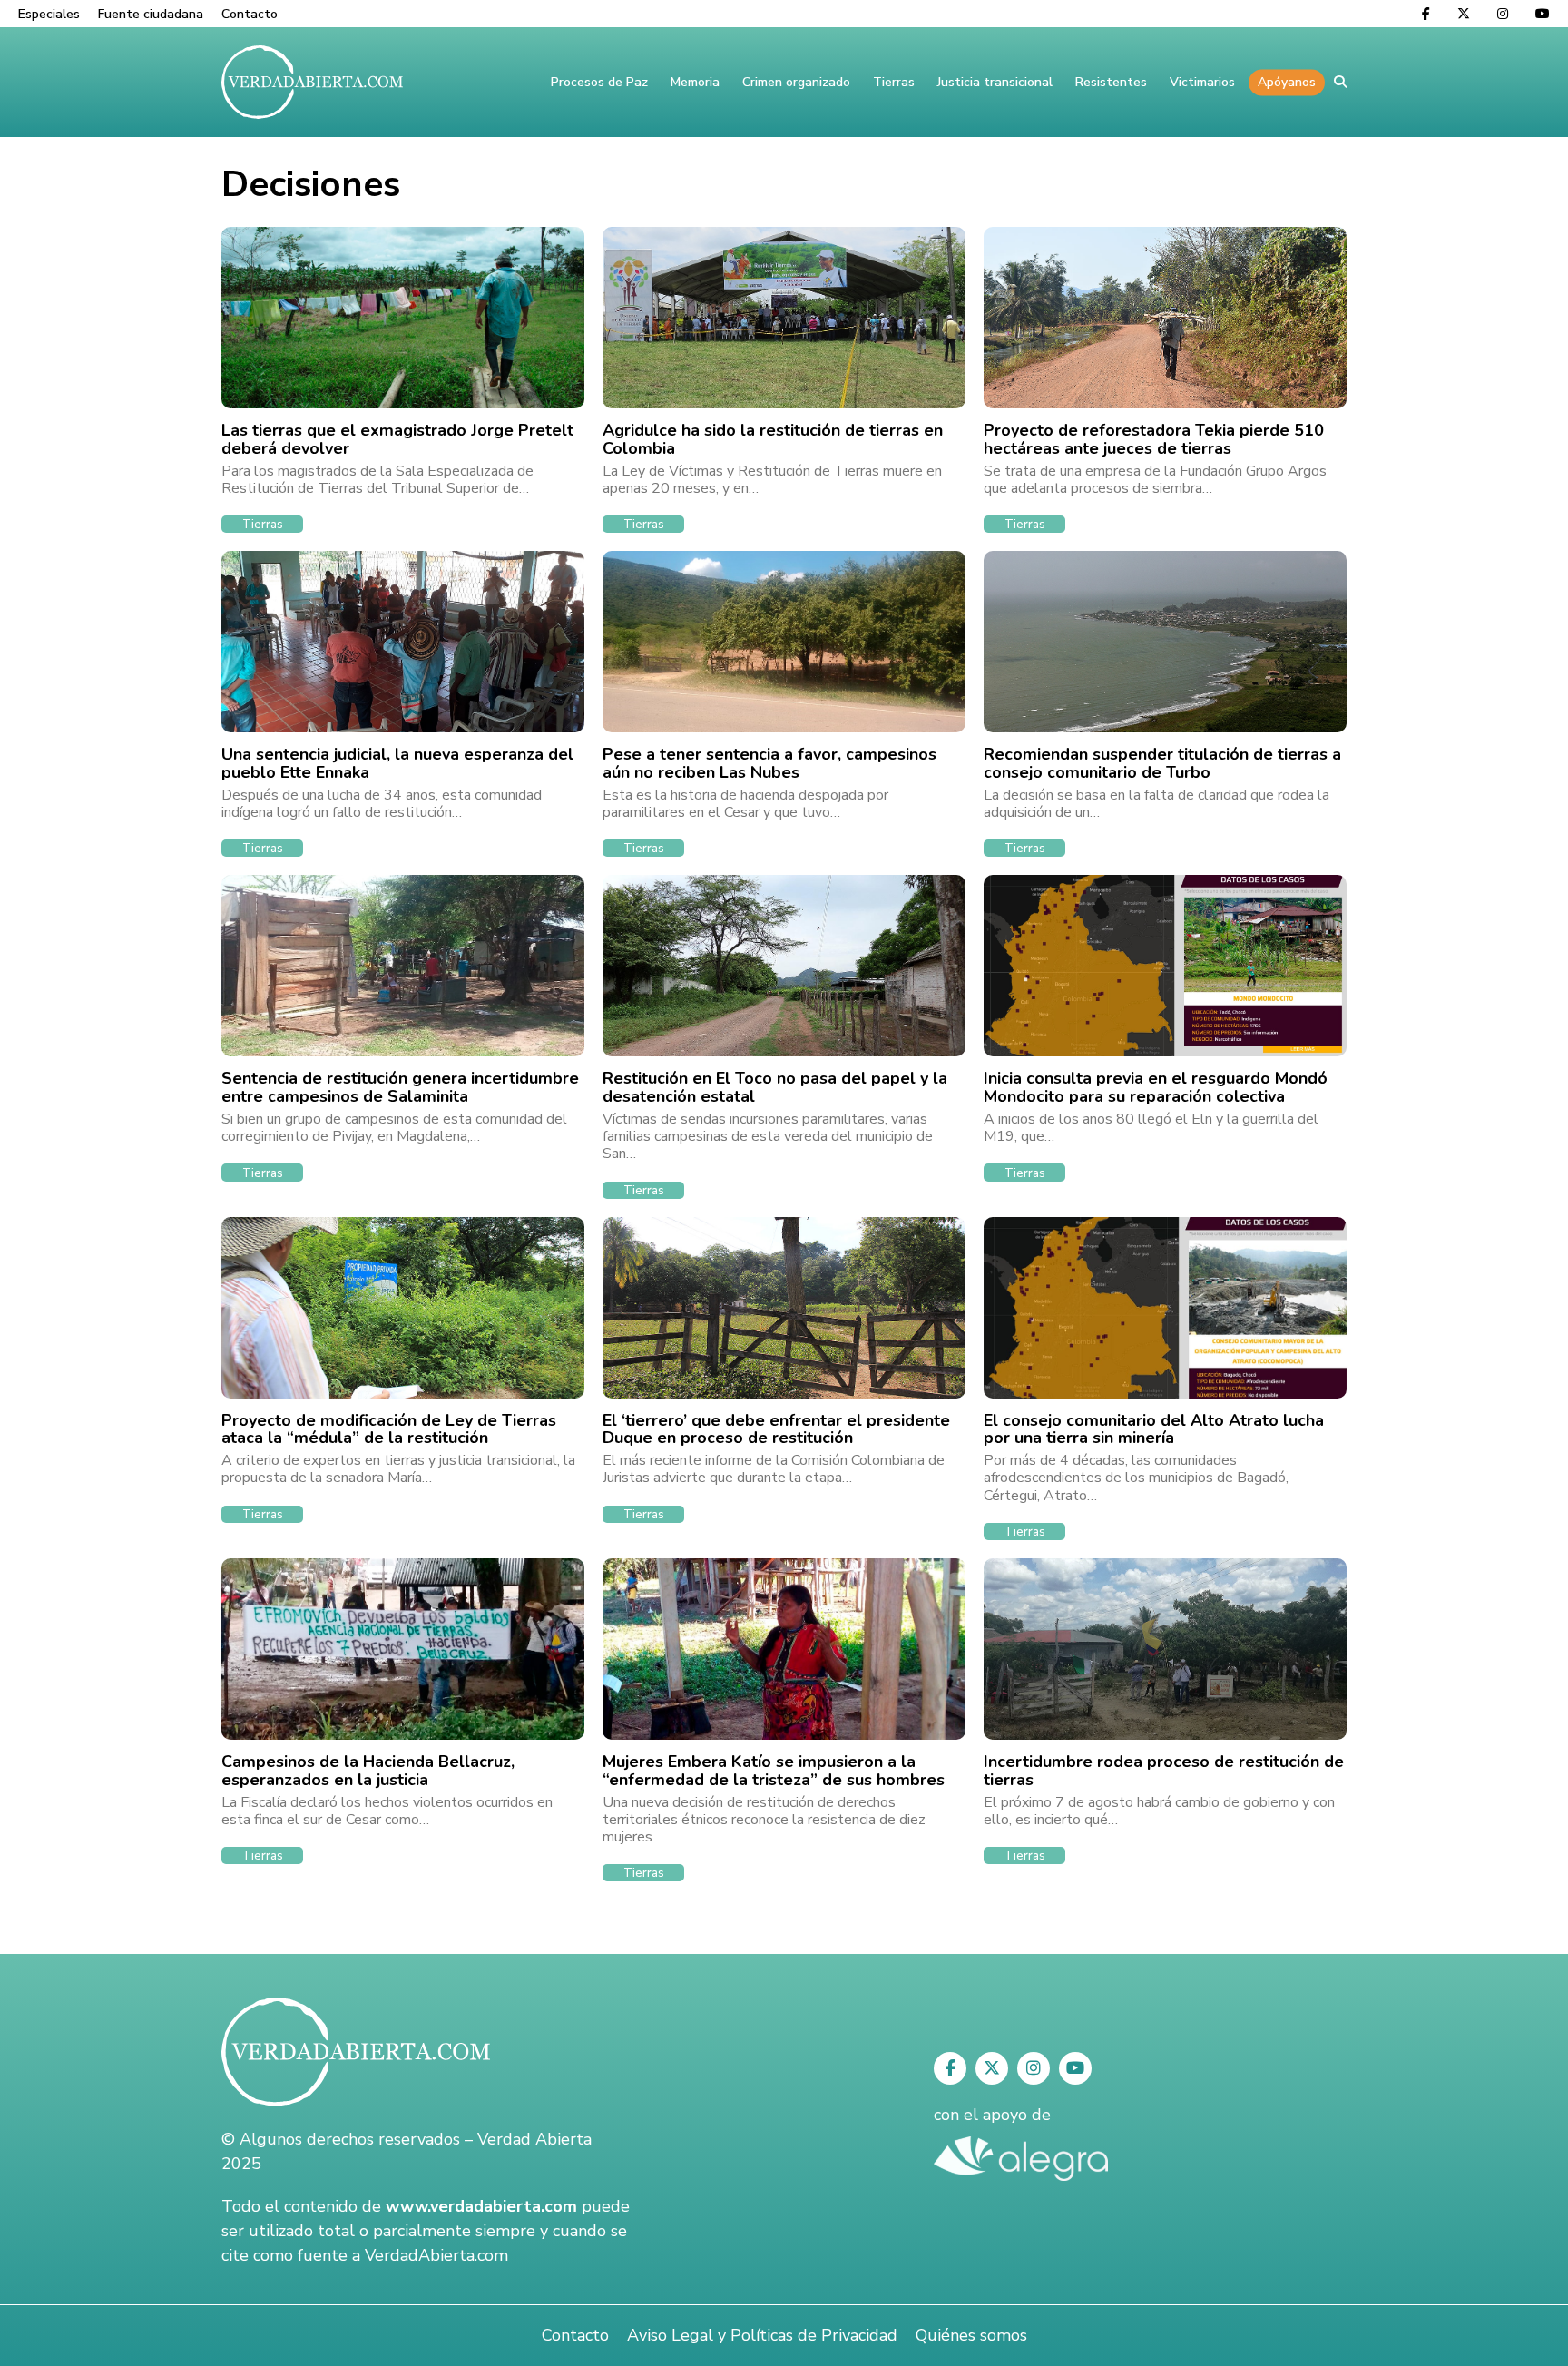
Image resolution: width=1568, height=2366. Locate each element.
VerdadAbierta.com (436, 2255)
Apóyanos (1287, 82)
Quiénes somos (971, 2335)
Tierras (894, 82)
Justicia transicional (995, 82)
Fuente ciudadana (151, 14)
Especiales (49, 14)
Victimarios (1202, 82)
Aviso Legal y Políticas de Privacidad (762, 2335)
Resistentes (1111, 82)
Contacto (250, 14)
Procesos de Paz (599, 82)
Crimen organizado (796, 82)
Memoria (695, 82)
